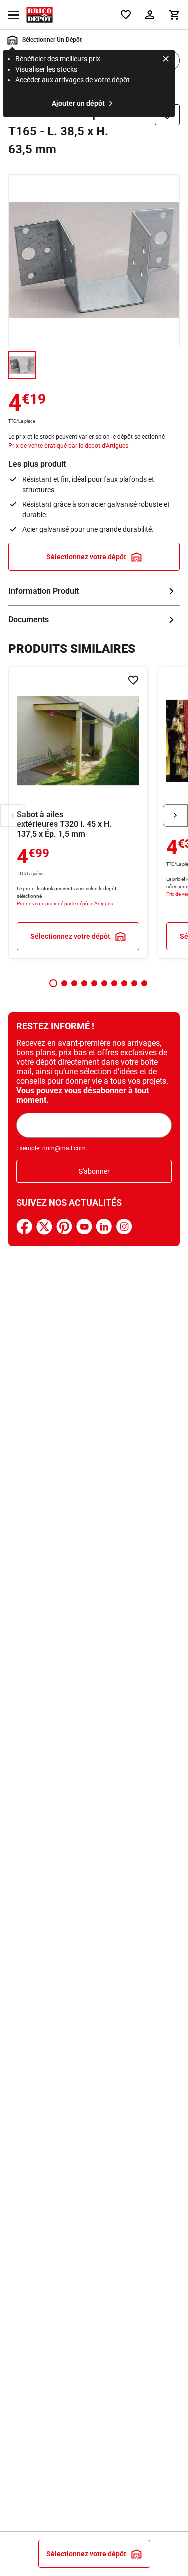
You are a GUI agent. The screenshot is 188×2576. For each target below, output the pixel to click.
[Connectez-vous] (150, 15)
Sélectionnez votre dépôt (86, 557)
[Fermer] (166, 60)
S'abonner (94, 1171)
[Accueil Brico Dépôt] (39, 15)
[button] (53, 983)
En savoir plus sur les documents (94, 620)
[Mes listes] (126, 15)
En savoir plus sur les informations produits (94, 591)
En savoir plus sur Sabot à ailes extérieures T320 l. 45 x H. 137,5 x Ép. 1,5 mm (78, 813)
